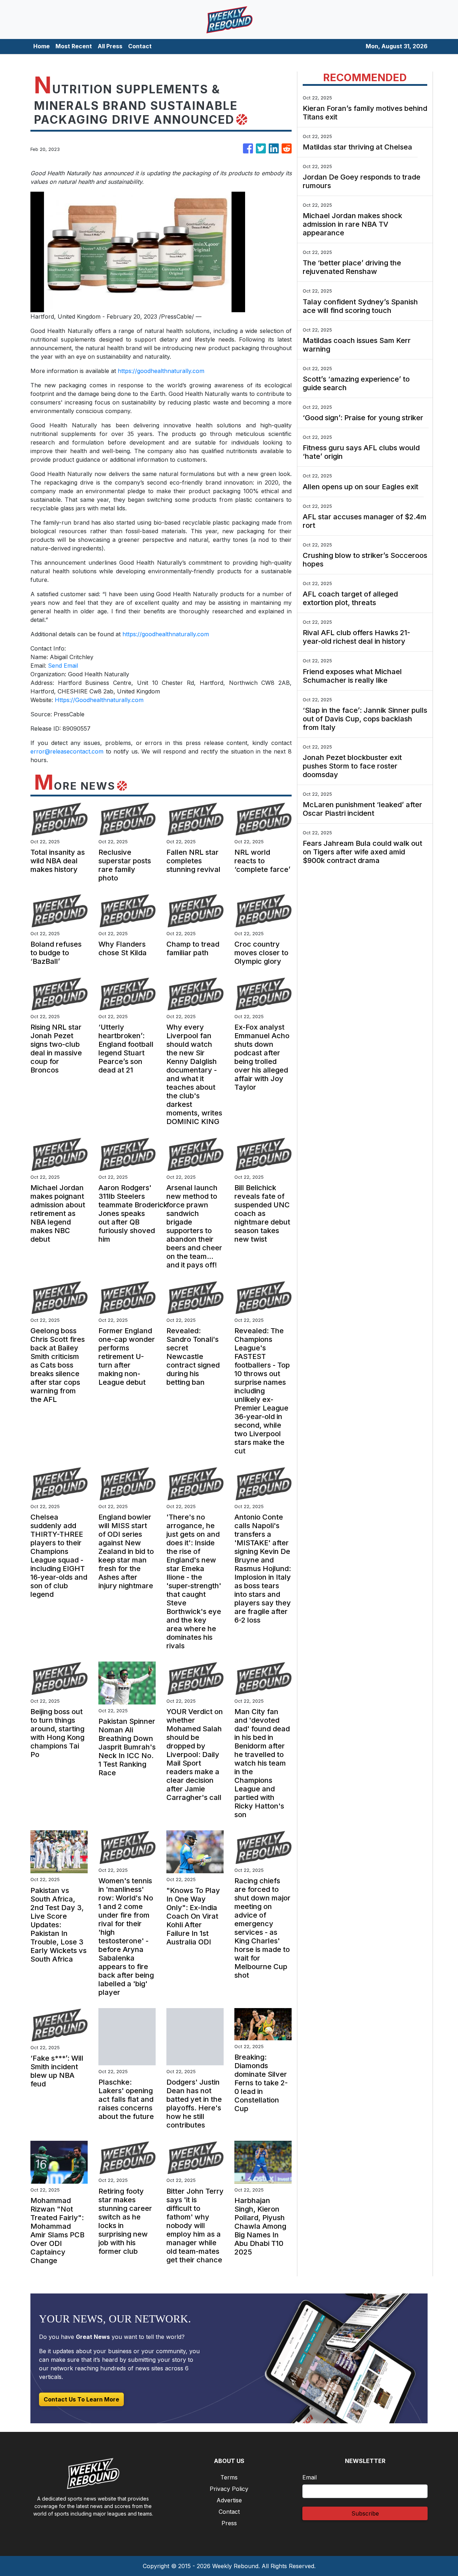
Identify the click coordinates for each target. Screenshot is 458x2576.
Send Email (63, 666)
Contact (140, 46)
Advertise (229, 2500)
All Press (110, 46)
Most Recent (74, 46)
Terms (229, 2477)
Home (42, 46)
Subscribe (365, 2513)
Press (229, 2523)
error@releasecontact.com (67, 751)
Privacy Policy (229, 2489)
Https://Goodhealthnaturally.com (99, 700)
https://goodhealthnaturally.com (161, 371)
